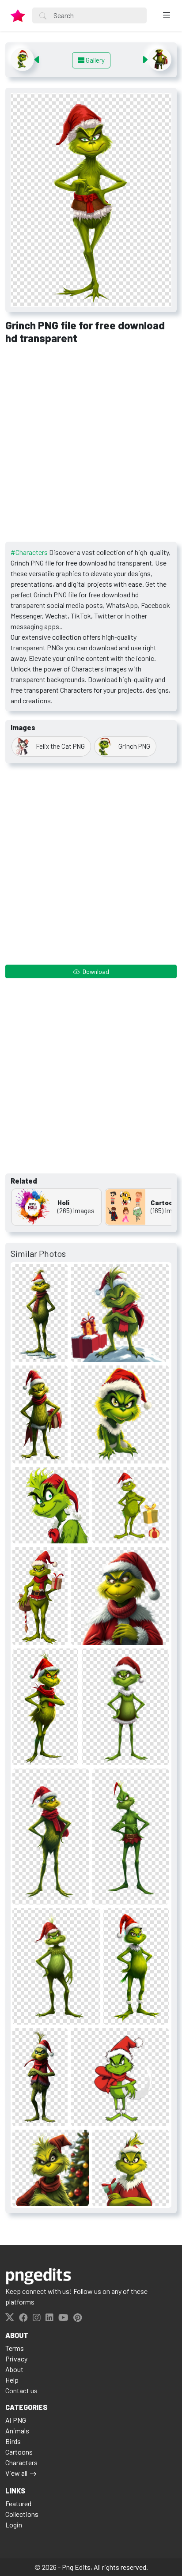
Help (12, 2380)
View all (16, 2473)
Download (95, 971)
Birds (13, 2441)
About (14, 2369)
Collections (22, 2514)
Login (14, 2525)
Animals (17, 2431)
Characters (21, 2462)
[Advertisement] (91, 446)
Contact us (21, 2390)
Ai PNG (16, 2420)
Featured (18, 2503)
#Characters (29, 552)
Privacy (16, 2359)
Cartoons (19, 2452)
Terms (15, 2348)
